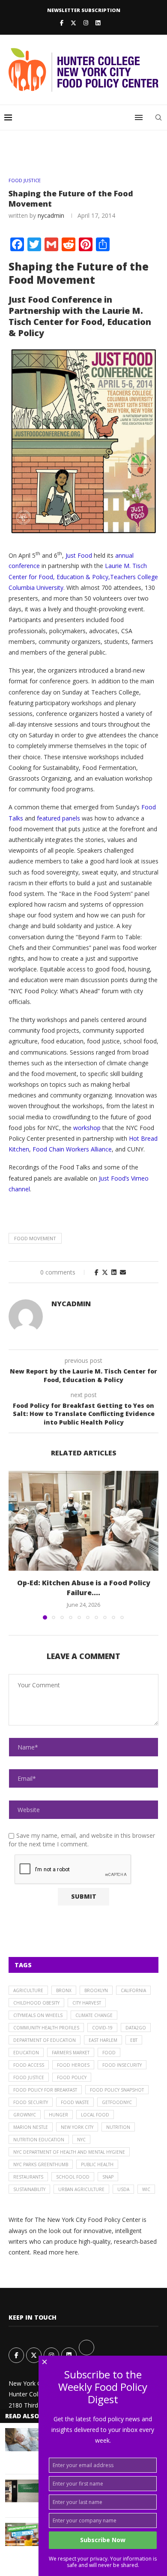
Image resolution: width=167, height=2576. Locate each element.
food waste (75, 2102)
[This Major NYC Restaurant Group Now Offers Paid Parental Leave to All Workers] (22, 2439)
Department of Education (45, 2040)
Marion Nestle (31, 2127)
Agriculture (28, 1990)
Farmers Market (71, 2053)
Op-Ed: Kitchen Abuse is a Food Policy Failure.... (84, 1587)
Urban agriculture (81, 2189)
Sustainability (29, 2189)
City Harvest (87, 2003)
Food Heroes (73, 2065)
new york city (77, 2127)
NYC (81, 2140)
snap (108, 2177)
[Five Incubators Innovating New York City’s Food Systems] (22, 2491)
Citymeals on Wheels (38, 2015)
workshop (87, 1128)
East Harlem (103, 2040)
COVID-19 (102, 2028)
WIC (146, 2189)
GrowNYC (25, 2115)
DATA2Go (136, 2028)
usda (123, 2189)
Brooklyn (96, 1990)
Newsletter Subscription (84, 10)
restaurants (28, 2177)
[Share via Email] (123, 1272)
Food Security (31, 2102)
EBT (134, 2040)
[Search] (158, 117)
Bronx (64, 1990)
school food (73, 2177)
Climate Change (94, 2015)
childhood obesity (36, 2003)
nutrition (118, 2127)
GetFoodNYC (117, 2102)
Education (26, 2053)
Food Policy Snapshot (117, 2090)
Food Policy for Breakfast (45, 2090)
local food (95, 2115)
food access (29, 2065)
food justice (29, 2077)
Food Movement (35, 1238)
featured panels (58, 818)
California (133, 1990)
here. (72, 2252)
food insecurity (122, 2065)
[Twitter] (73, 23)
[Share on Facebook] (97, 1272)
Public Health (97, 2164)
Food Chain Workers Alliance (72, 1149)
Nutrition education (39, 2140)
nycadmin (51, 215)
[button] (16, 1545)
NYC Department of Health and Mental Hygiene (69, 2152)
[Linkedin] (98, 23)
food (109, 2053)
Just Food (79, 555)
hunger (58, 2115)
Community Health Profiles (46, 2028)
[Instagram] (86, 23)
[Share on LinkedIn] (114, 1272)
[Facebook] (62, 23)
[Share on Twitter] (105, 1272)
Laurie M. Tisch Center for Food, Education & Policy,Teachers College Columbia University (83, 576)
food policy (72, 2077)
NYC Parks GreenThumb (41, 2164)
